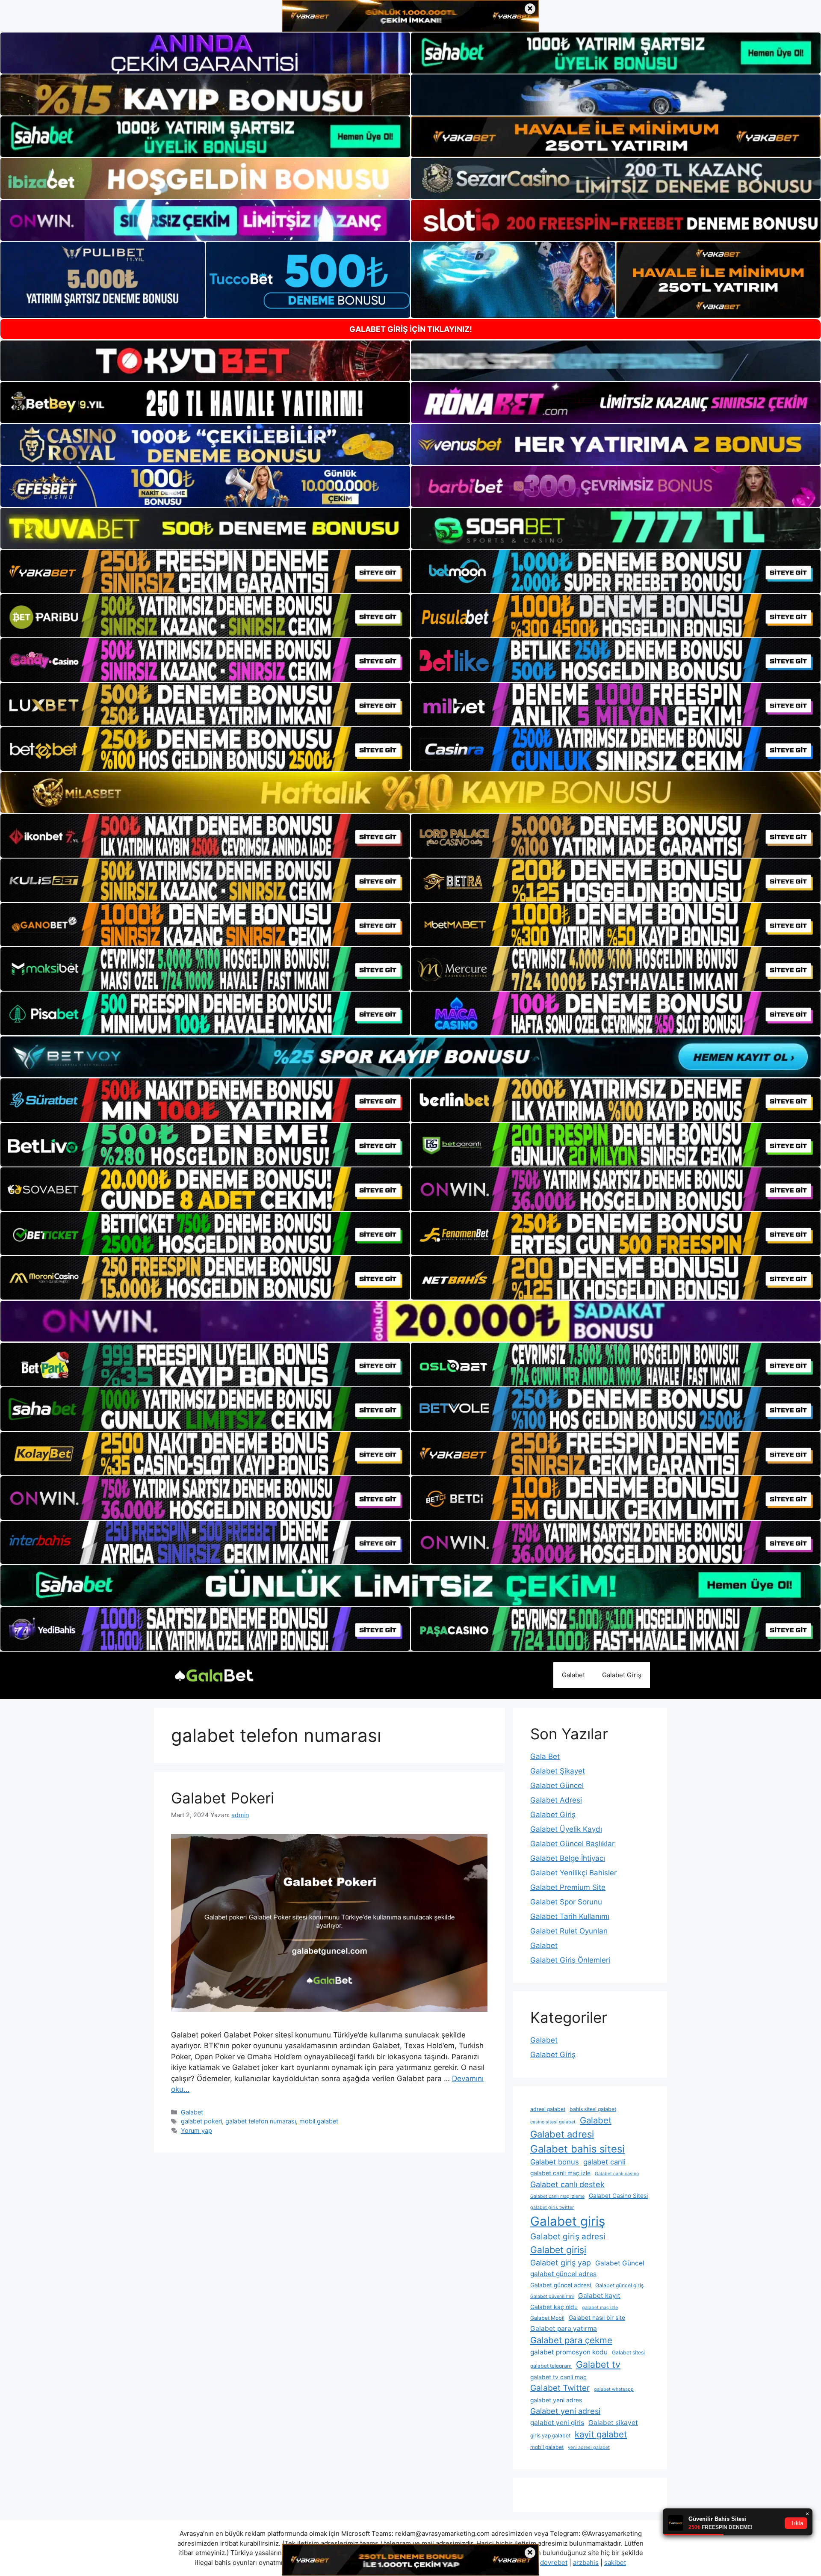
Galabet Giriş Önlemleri (570, 1960)
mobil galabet (319, 2121)
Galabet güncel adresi (561, 2285)
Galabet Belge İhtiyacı (568, 1858)
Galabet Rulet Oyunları (569, 1931)
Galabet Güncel (557, 1785)
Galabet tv (598, 2364)
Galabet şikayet (613, 2423)
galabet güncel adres (563, 2274)
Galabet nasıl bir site (597, 2318)
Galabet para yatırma (564, 2329)
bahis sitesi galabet (593, 2109)
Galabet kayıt (599, 2296)
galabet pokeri (201, 2121)
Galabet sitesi (628, 2352)
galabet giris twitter (552, 2207)
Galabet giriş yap (561, 2263)
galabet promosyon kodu (569, 2352)
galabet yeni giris (557, 2423)
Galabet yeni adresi (565, 2411)
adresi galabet (548, 2109)
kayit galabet (601, 2434)
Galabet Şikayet (558, 1771)
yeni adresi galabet (589, 2447)
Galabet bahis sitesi (577, 2149)
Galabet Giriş (622, 1675)
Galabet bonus (555, 2162)
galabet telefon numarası (261, 2121)
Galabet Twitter (560, 2388)
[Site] (205, 571)
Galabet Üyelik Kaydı (566, 1829)
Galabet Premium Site (568, 1887)
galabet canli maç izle (560, 2173)
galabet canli (604, 2162)
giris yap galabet (550, 2435)
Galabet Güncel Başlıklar (572, 1844)
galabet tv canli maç (558, 2377)
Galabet (573, 1675)
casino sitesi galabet (553, 2122)
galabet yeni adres (556, 2400)
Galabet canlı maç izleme (557, 2196)
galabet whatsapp (614, 2389)
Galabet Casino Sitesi (618, 2196)
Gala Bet (545, 1756)
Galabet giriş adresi (568, 2237)
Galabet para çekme (571, 2340)
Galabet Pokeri (223, 1798)
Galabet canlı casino (617, 2174)
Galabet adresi (562, 2134)
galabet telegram (551, 2366)
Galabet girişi (558, 2250)
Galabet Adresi (556, 1800)
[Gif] (410, 792)
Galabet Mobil (547, 2318)
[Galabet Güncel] (214, 1675)
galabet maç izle (600, 2308)
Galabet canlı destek (567, 2184)
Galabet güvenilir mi (552, 2296)
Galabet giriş (568, 2221)
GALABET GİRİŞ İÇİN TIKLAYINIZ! (411, 329)
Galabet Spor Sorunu (566, 1902)
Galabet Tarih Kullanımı (570, 1916)
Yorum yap (196, 2130)
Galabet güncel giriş (619, 2285)
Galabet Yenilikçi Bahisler (573, 1873)
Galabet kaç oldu (554, 2307)
